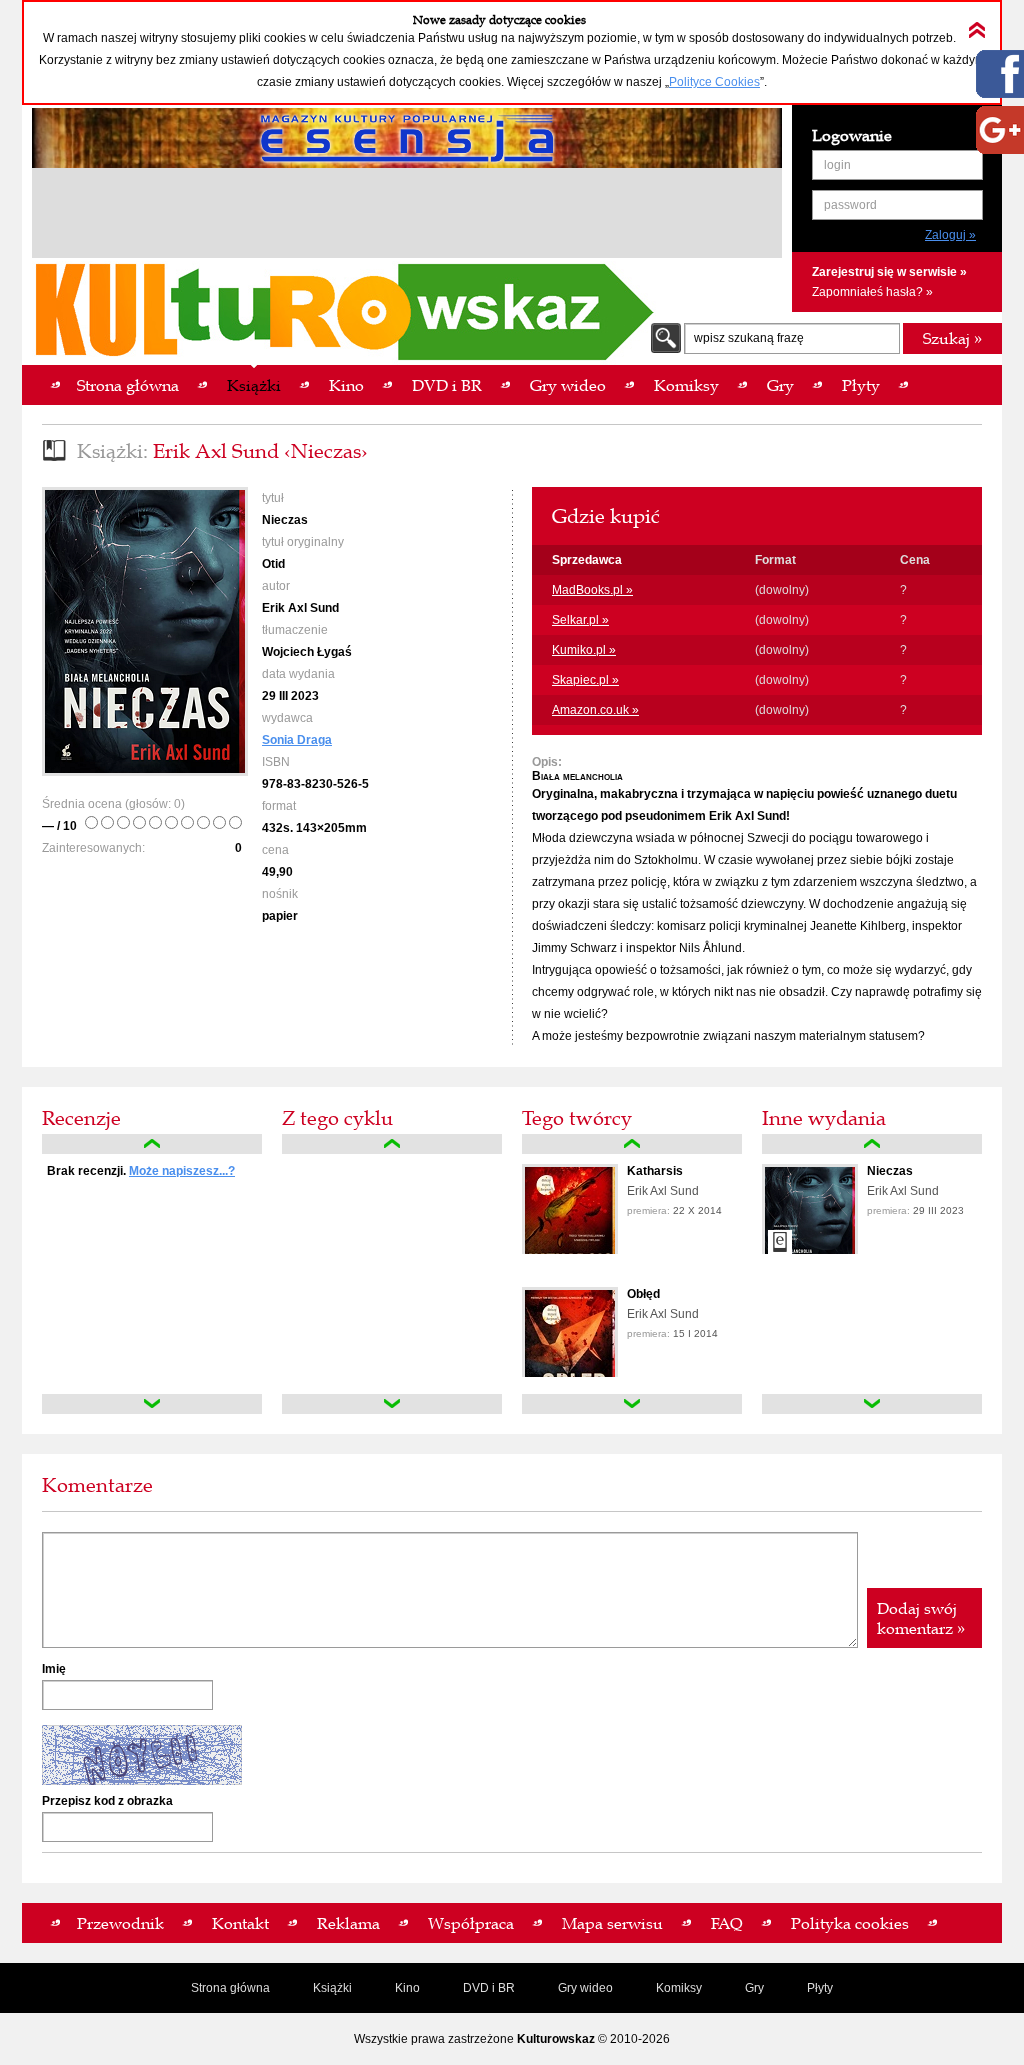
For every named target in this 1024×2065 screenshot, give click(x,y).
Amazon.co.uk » (595, 710)
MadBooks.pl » (592, 590)
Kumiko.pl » (584, 650)
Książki (332, 1988)
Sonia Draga (297, 740)
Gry (754, 1988)
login (837, 165)
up (152, 1144)
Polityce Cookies (714, 82)
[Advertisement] (407, 216)
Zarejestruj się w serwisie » (889, 272)
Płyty (820, 1988)
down (152, 1404)
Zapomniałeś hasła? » (872, 292)
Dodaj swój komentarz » (921, 1618)
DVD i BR (489, 1988)
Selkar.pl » (580, 620)
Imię (54, 1669)
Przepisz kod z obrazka (107, 1801)
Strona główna (230, 1988)
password (850, 205)
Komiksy (679, 1988)
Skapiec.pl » (585, 680)
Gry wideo (585, 1988)
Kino (407, 1988)
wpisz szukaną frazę (749, 338)
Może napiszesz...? (182, 1171)
